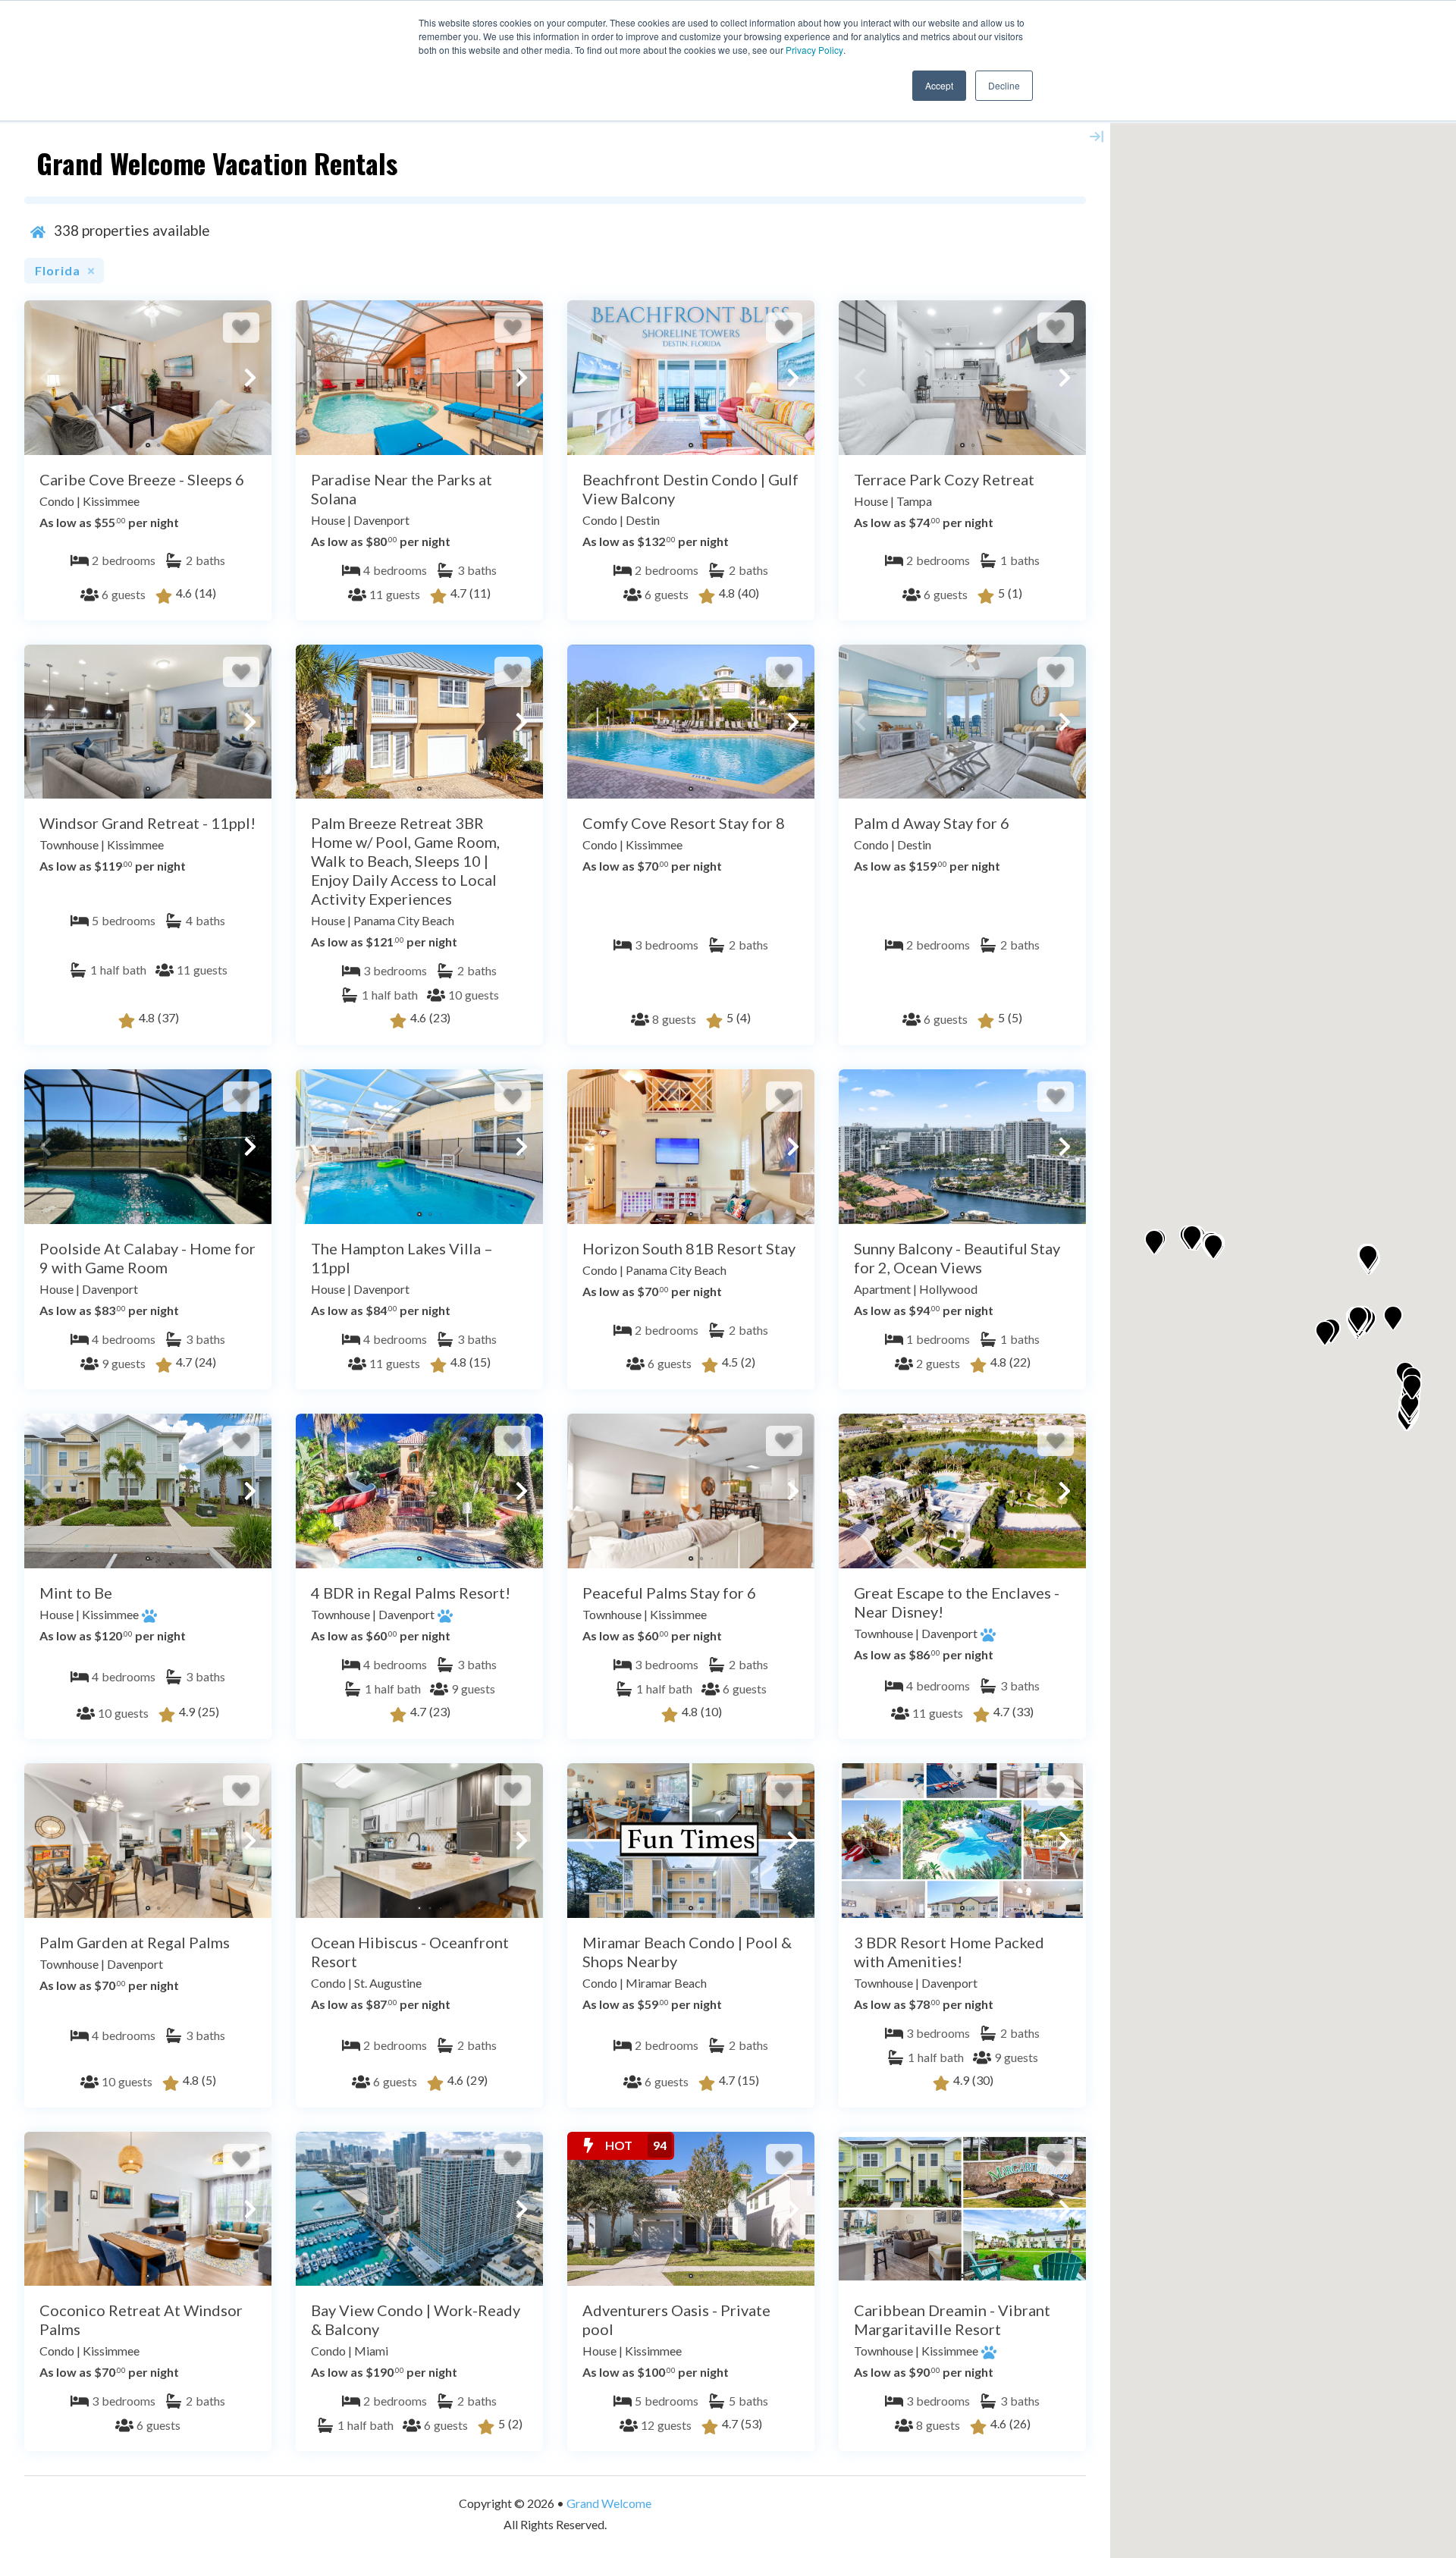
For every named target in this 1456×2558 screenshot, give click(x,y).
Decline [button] (1004, 85)
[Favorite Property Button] (241, 328)
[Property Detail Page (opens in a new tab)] (148, 378)
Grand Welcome (609, 2503)
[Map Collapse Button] (1097, 137)
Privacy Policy (814, 50)
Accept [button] (939, 85)
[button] (45, 378)
